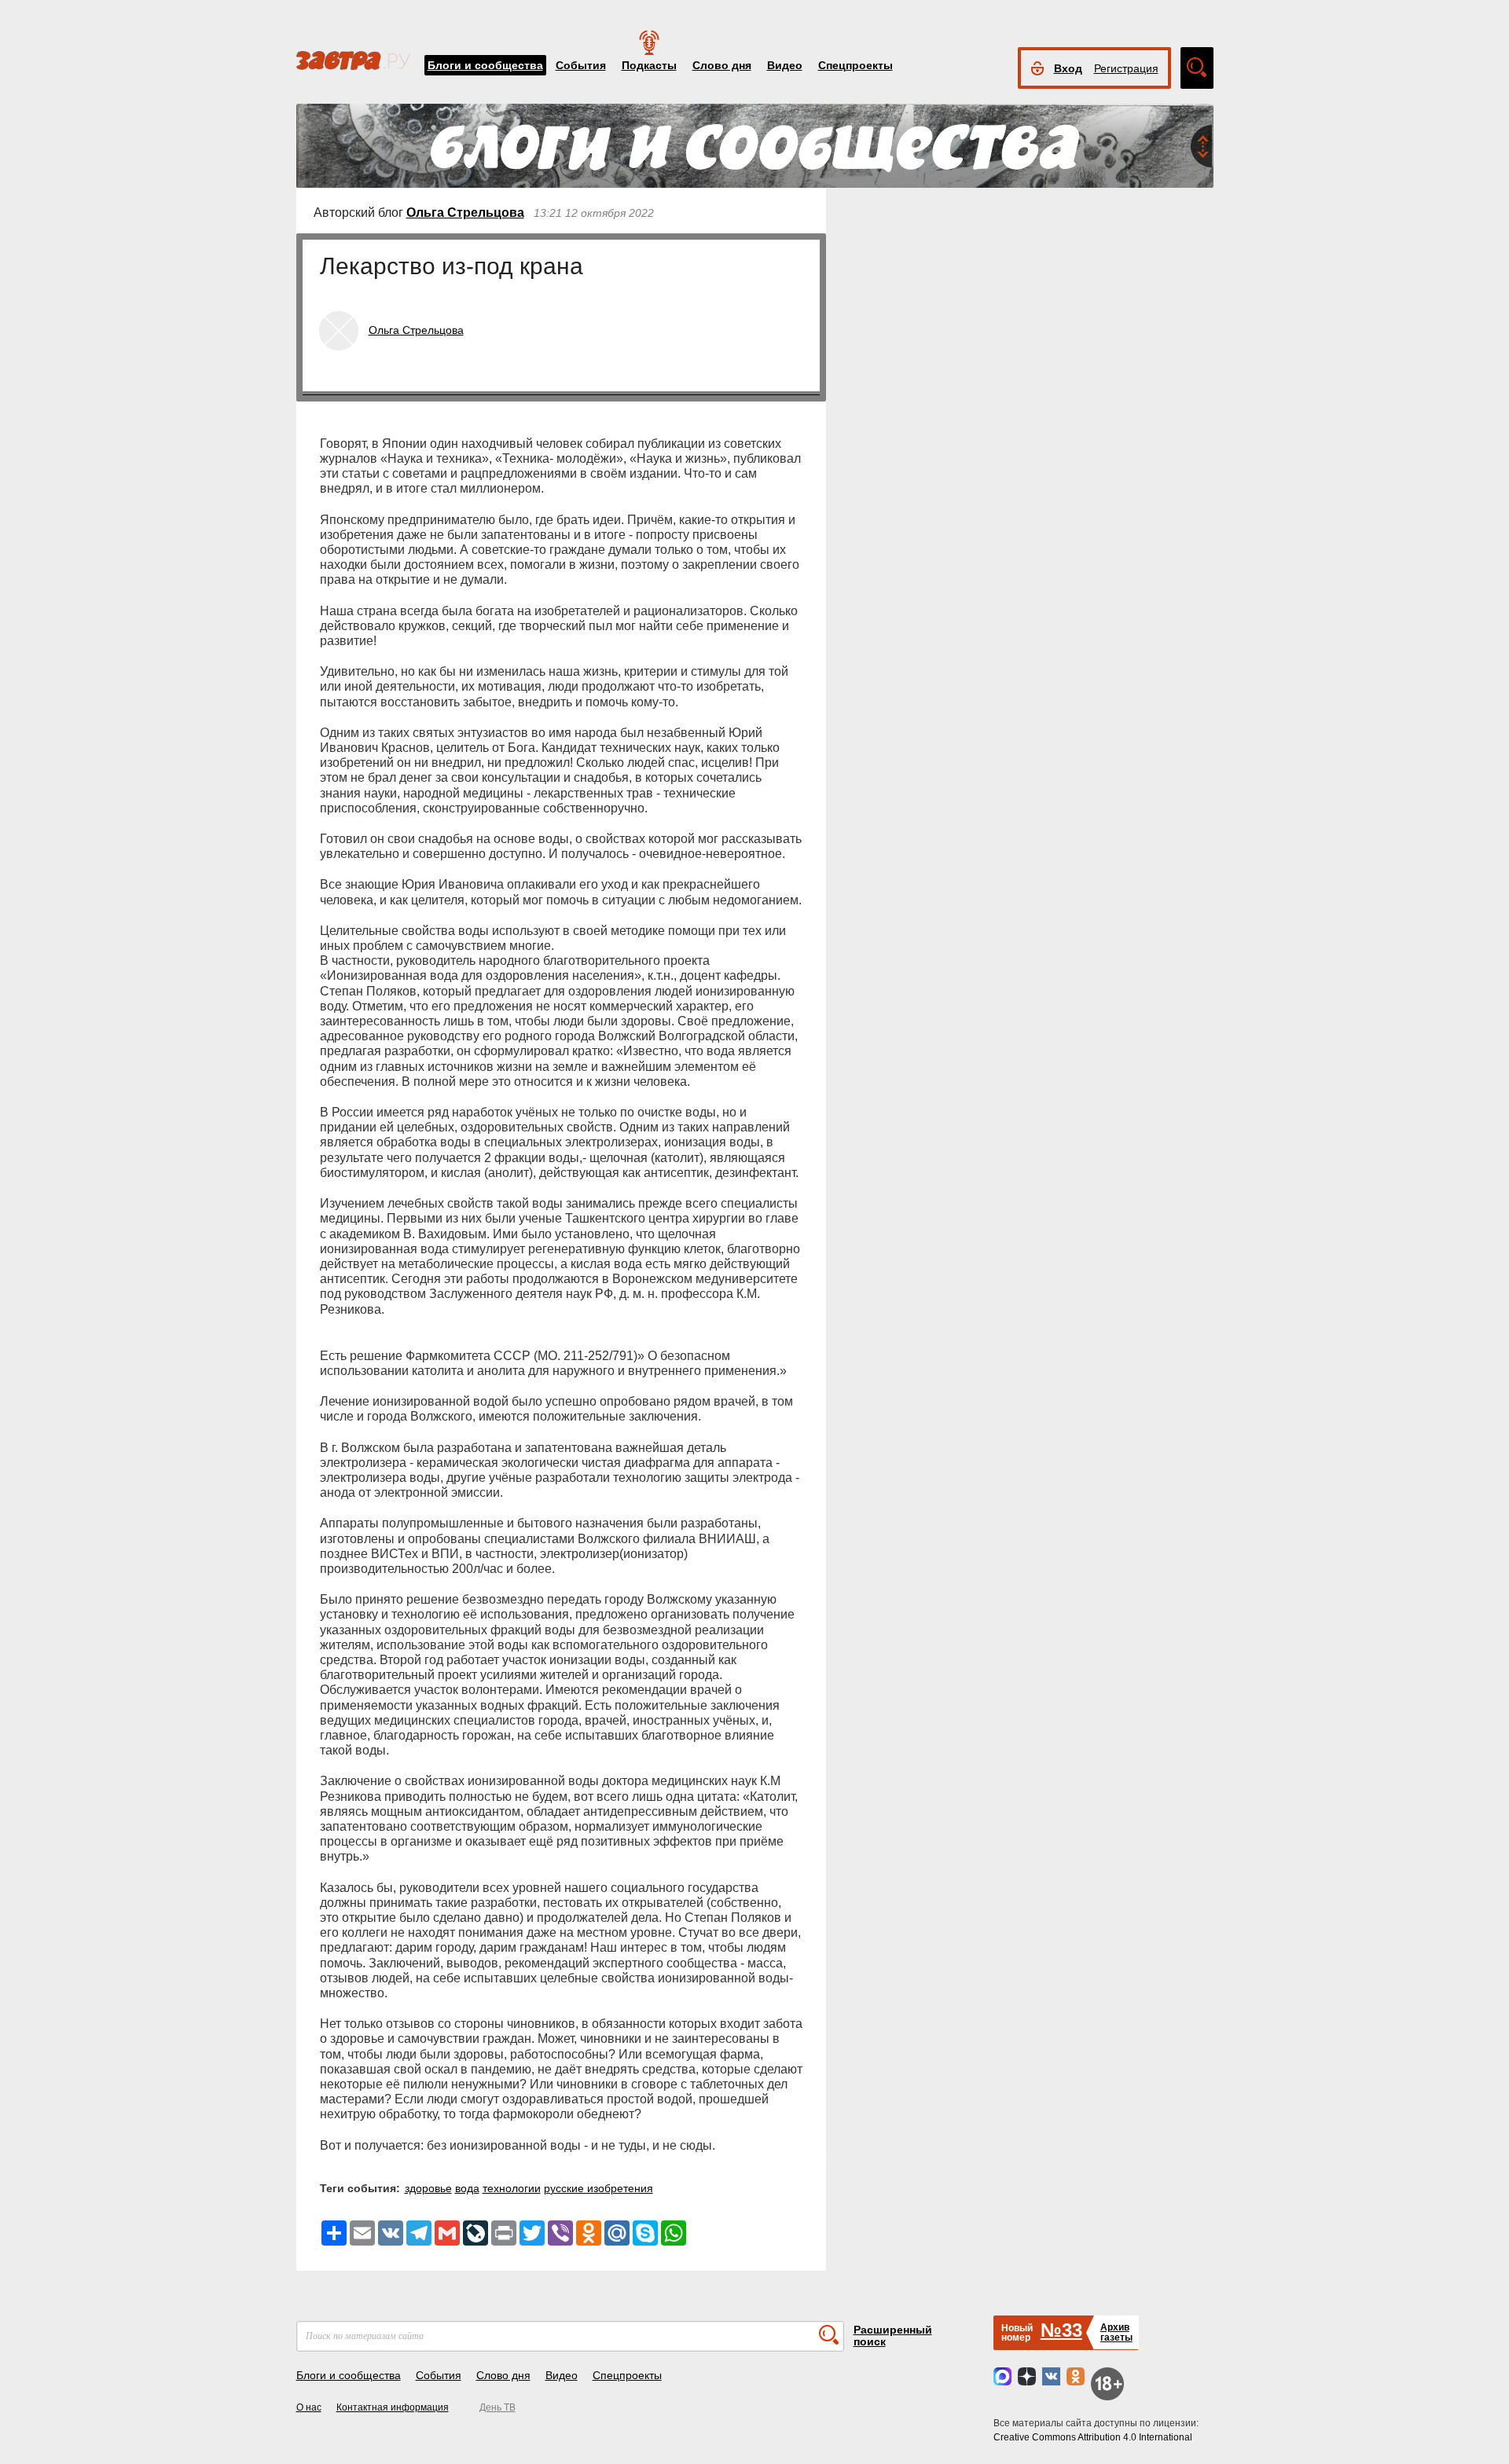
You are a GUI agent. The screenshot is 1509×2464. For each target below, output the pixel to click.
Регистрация (1126, 68)
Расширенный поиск (893, 2336)
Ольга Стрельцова (465, 213)
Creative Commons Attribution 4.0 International (1093, 2437)
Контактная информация (393, 2407)
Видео (785, 65)
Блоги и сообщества (485, 65)
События (581, 65)
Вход (1068, 68)
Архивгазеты (1116, 2332)
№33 (1061, 2330)
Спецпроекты (855, 65)
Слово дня (722, 65)
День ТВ (497, 2407)
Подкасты (649, 65)
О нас (309, 2407)
